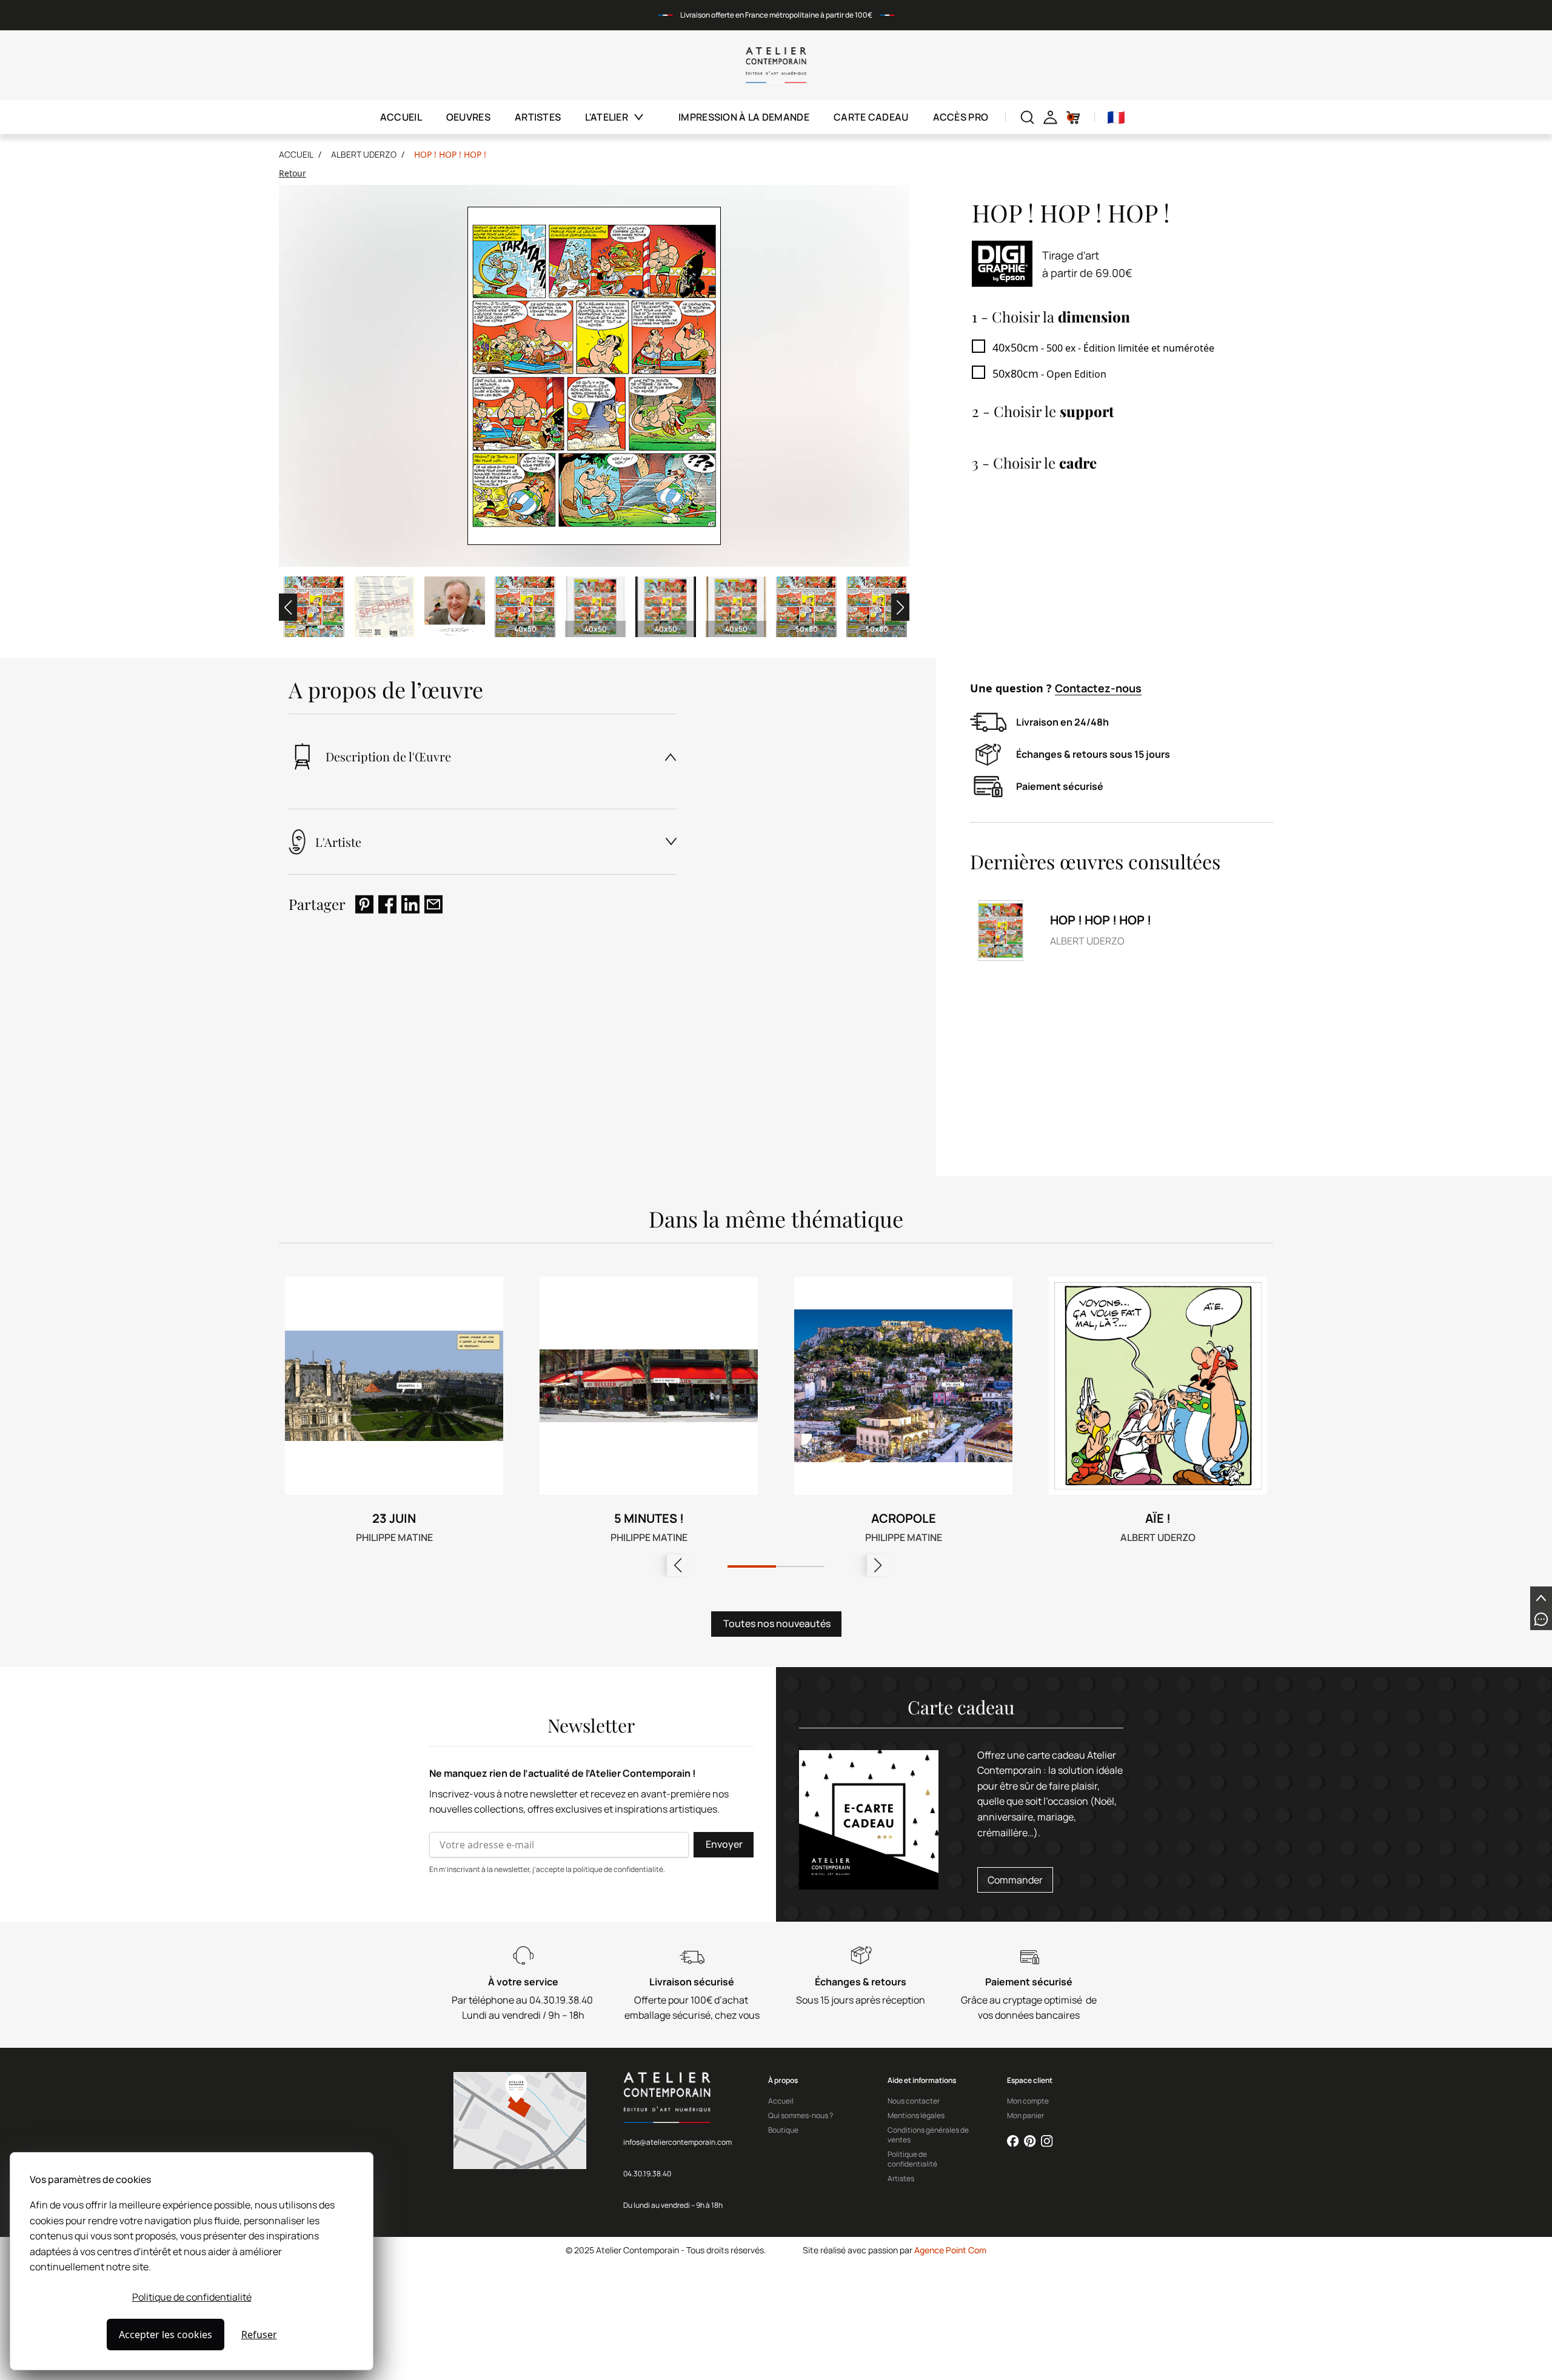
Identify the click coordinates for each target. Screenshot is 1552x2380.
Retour (293, 173)
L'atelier (607, 117)
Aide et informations (922, 2080)
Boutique (783, 2130)
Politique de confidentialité (192, 2297)
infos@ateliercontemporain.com (677, 2142)
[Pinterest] (1030, 2141)
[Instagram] (1047, 2141)
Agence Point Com (950, 2250)
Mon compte (1028, 2101)
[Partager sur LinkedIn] (410, 904)
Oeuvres (468, 117)
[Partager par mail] (433, 904)
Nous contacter (914, 2101)
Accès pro (961, 117)
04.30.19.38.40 (647, 2174)
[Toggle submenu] (646, 117)
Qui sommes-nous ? (801, 2116)
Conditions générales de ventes (928, 2135)
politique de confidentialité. (619, 1869)
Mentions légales (916, 2116)
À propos (783, 2080)
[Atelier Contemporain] (776, 65)
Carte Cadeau (871, 117)
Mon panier (1025, 2116)
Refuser (259, 2335)
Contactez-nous (1098, 688)
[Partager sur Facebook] (387, 904)
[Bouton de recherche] (1027, 117)
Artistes (538, 117)
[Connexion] (1050, 117)
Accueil (401, 117)
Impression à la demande (744, 117)
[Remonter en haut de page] (1541, 1597)
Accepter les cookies (166, 2335)
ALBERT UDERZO (364, 154)
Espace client (1030, 2080)
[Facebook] (1013, 2141)
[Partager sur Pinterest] (364, 904)
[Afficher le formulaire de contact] (1541, 1619)
